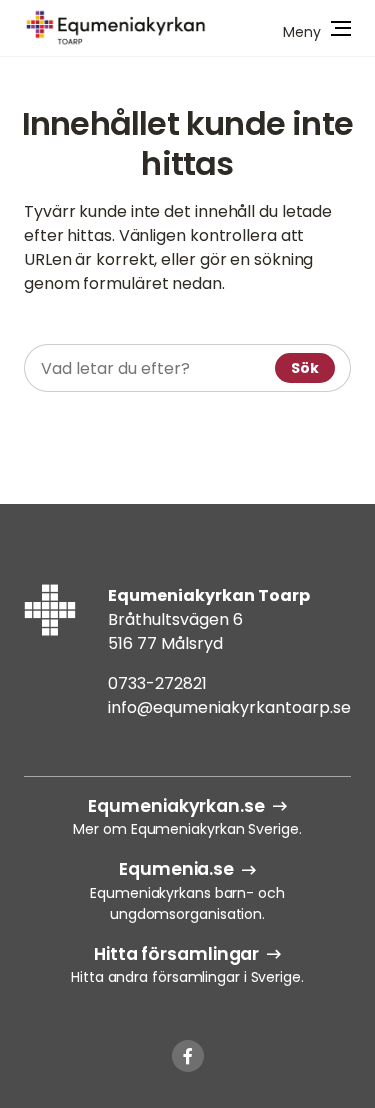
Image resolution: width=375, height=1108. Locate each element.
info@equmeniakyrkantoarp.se (229, 707)
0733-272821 (157, 683)
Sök (305, 368)
